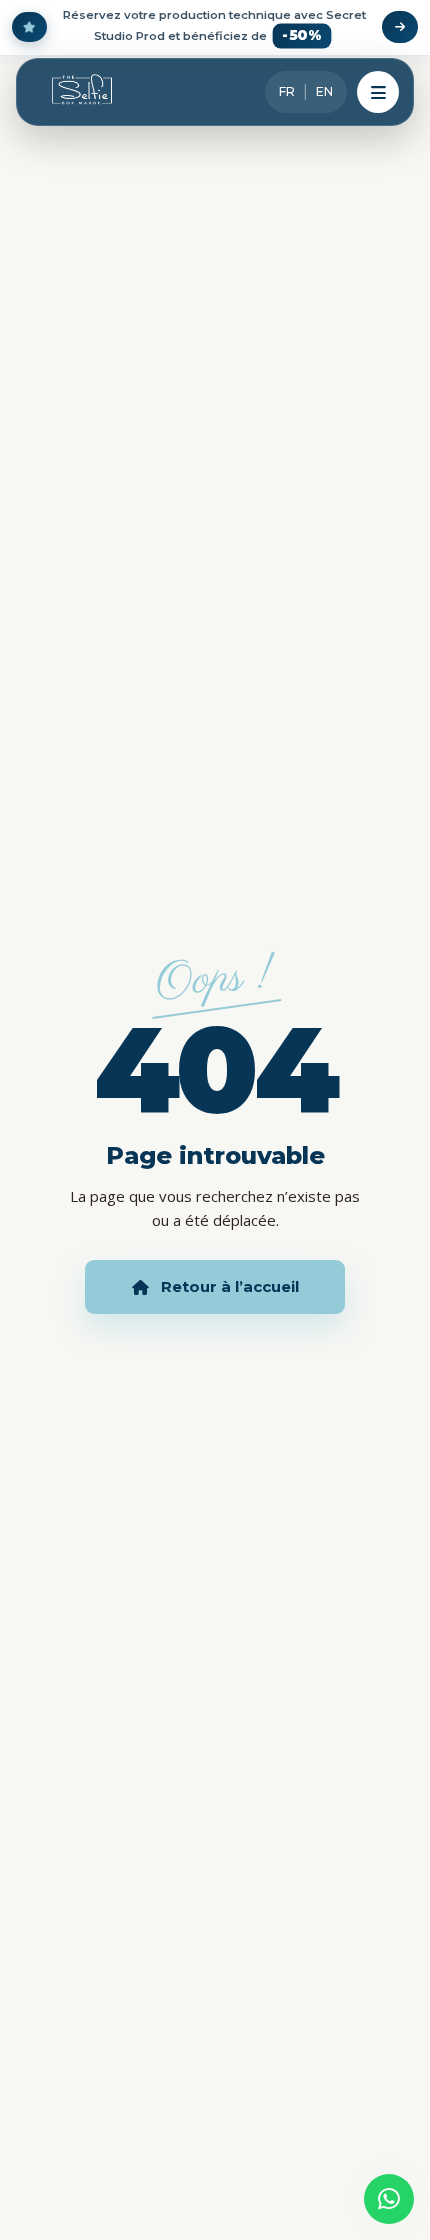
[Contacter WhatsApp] (389, 2199)
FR (287, 91)
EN (324, 91)
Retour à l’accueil (230, 1286)
